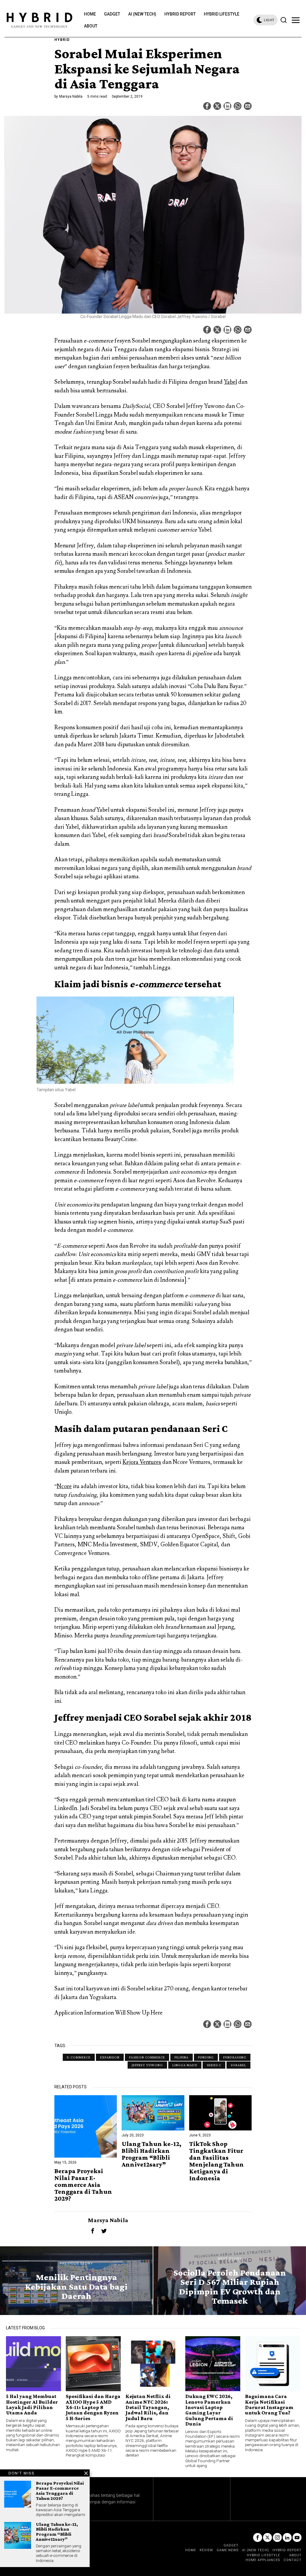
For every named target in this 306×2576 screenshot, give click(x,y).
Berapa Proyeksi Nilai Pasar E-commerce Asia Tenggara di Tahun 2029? (83, 2185)
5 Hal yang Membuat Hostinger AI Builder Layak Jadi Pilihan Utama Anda (32, 2405)
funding (206, 2057)
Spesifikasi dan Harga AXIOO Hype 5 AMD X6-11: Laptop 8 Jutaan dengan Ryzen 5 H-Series (93, 2407)
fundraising (235, 2057)
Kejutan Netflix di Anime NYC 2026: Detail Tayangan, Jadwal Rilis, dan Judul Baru (148, 2407)
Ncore (64, 1486)
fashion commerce (147, 2057)
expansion (110, 2057)
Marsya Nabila (71, 96)
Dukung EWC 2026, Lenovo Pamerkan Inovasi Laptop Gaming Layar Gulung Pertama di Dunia (209, 2410)
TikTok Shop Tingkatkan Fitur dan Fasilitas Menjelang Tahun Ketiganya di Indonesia (217, 2161)
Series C (214, 2065)
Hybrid (62, 40)
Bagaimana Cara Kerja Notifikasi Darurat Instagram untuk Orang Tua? (269, 2405)
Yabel (230, 382)
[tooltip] (207, 106)
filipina (182, 2057)
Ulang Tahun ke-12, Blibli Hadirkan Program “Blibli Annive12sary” (152, 2154)
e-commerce (79, 2057)
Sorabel (238, 2065)
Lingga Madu (185, 2065)
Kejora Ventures (142, 1462)
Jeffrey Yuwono (147, 2065)
